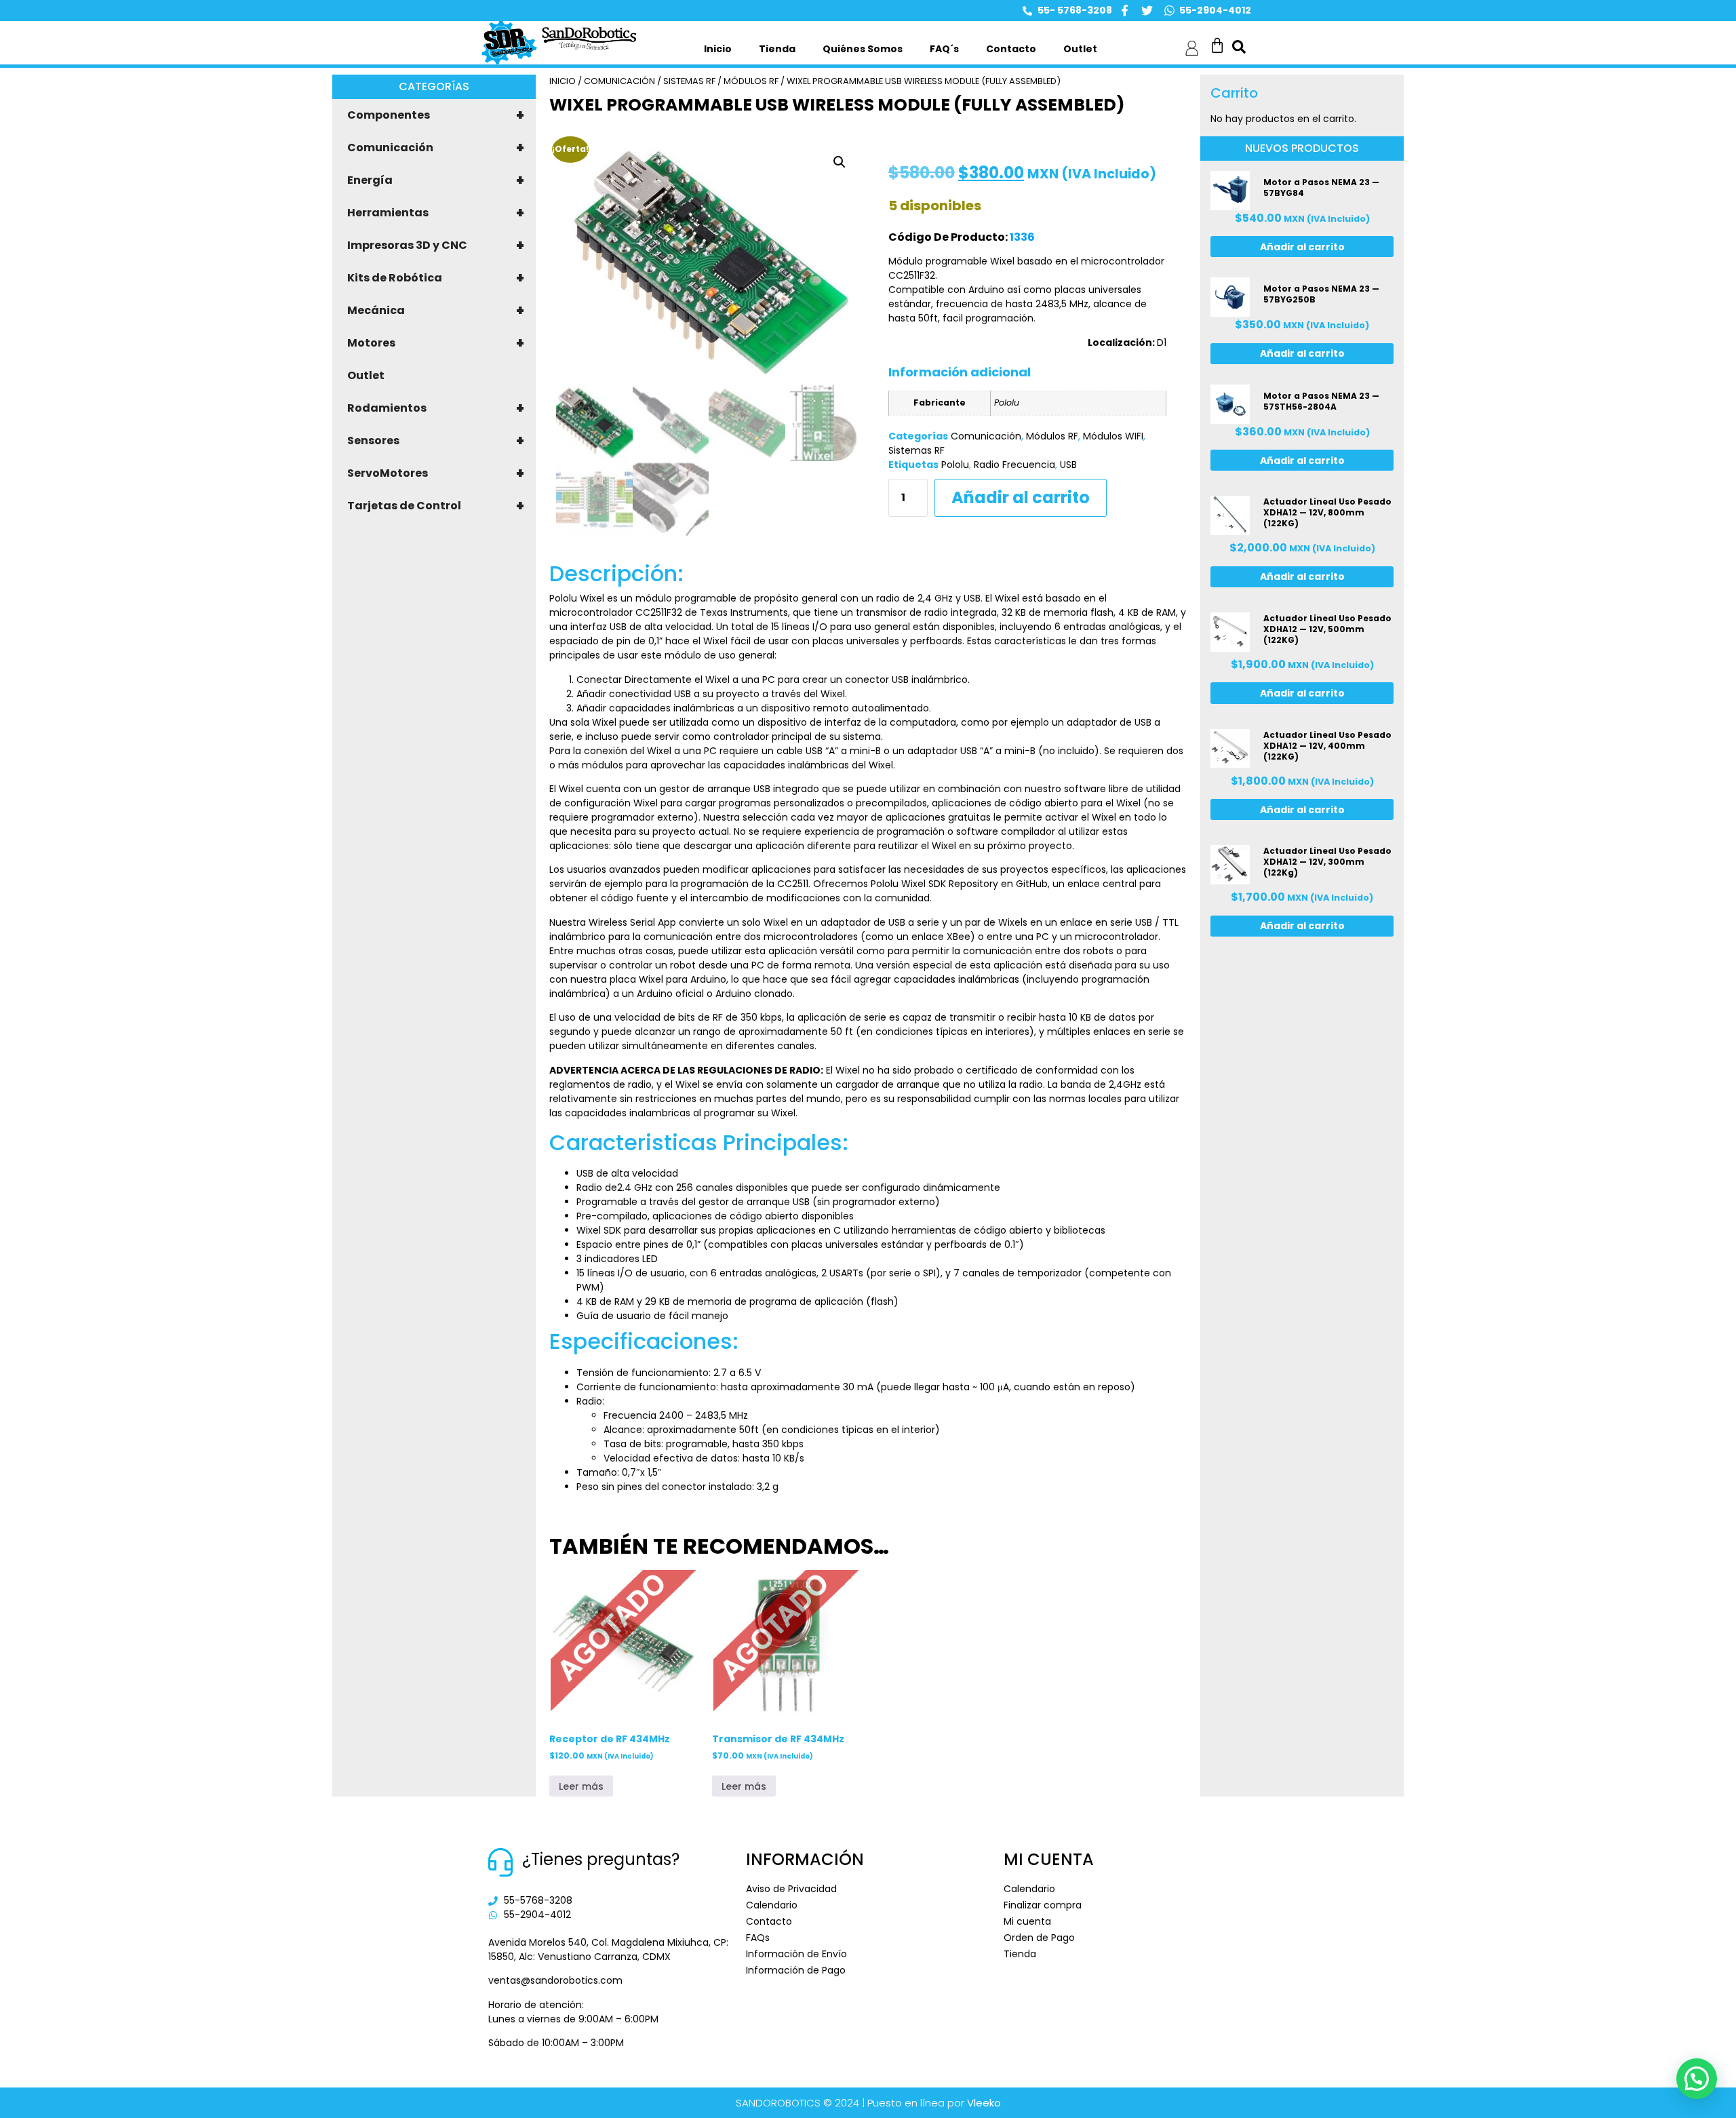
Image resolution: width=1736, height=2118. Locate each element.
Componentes (436, 115)
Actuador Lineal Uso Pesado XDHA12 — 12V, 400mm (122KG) (1327, 746)
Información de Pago (796, 1970)
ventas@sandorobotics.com (555, 1980)
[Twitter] (1147, 11)
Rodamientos (436, 408)
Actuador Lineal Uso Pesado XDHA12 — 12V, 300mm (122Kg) (1327, 862)
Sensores (436, 441)
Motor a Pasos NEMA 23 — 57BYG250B (1321, 294)
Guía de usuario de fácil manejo (652, 1316)
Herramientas (436, 213)
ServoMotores (436, 473)
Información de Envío (796, 1954)
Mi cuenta (1027, 1921)
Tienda (777, 49)
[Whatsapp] (1169, 11)
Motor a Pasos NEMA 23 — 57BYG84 (1321, 188)
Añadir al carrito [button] (1302, 247)
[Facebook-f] (1125, 11)
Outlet (1080, 49)
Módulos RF (751, 81)
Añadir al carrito (1021, 497)
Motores (436, 343)
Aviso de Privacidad (791, 1889)
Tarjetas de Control (436, 506)
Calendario (772, 1905)
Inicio (718, 49)
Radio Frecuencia (1014, 465)
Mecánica (436, 311)
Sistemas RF (689, 81)
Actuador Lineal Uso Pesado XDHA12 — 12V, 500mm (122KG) (1327, 629)
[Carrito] (1217, 45)
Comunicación (436, 148)
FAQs (758, 1938)
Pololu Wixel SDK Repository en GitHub (959, 884)
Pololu (955, 465)
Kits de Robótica (436, 278)
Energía (436, 180)
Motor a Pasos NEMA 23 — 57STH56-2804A (1321, 401)
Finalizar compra (1043, 1905)
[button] (840, 162)
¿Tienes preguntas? (601, 1859)
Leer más (581, 1786)
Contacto (1011, 49)
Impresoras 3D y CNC (436, 246)
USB (1068, 465)
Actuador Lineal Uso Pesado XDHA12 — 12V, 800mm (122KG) (1327, 512)
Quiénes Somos (863, 49)
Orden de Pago (1039, 1938)
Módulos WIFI (1113, 436)
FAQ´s (944, 49)
